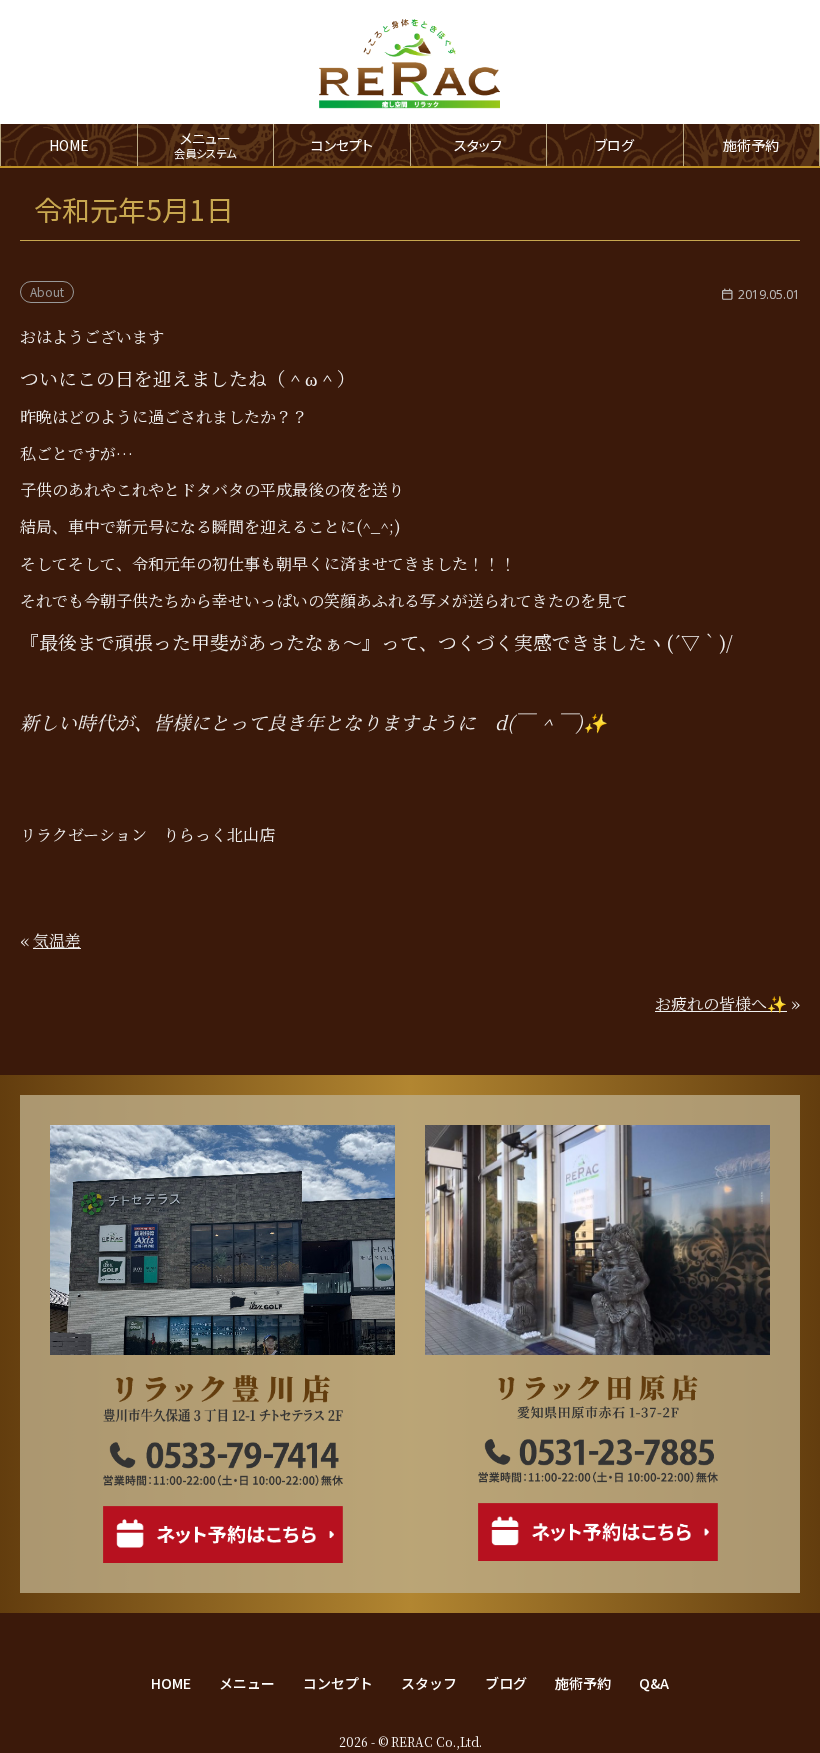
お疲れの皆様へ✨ (721, 1003)
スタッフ (478, 145)
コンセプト (342, 145)
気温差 (57, 940)
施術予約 (751, 145)
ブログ (614, 145)
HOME (69, 145)
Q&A (654, 1683)
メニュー (247, 1683)
